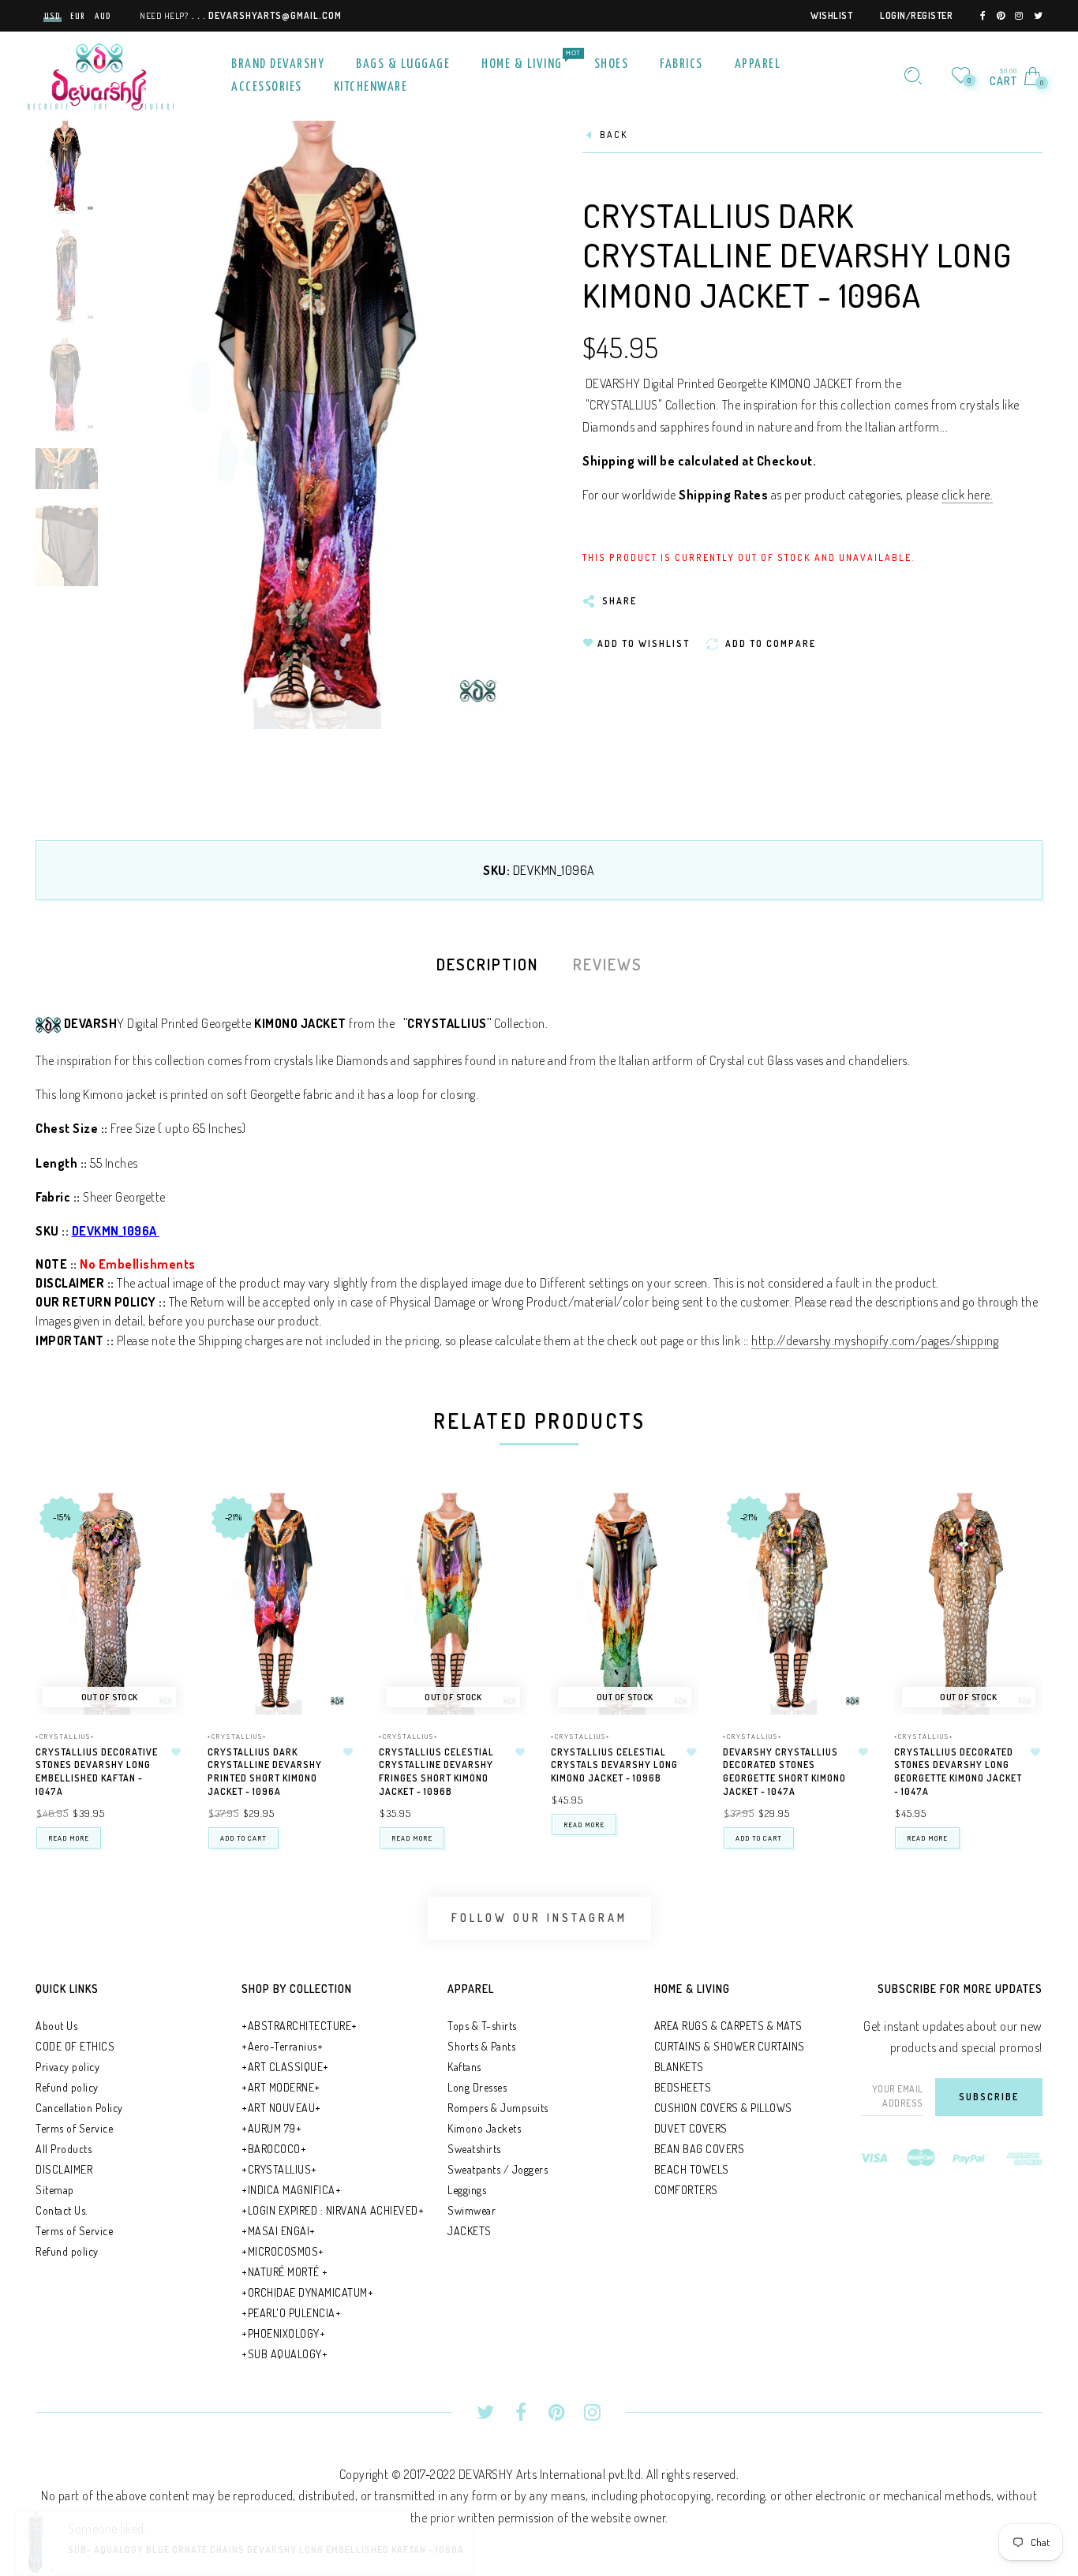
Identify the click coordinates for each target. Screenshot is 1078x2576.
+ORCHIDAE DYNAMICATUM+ (307, 2292)
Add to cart (243, 1838)
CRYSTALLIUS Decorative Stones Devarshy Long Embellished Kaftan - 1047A (97, 1772)
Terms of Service (74, 2128)
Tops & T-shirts (482, 2026)
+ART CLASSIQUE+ (285, 2067)
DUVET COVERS (691, 2128)
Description (487, 964)
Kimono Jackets (484, 2128)
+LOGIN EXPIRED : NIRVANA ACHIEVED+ (333, 2210)
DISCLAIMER (64, 2169)
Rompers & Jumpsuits (498, 2108)
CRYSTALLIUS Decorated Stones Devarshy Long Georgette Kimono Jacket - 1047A (958, 1772)
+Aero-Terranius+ (282, 2046)
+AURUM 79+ (271, 2128)
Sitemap (55, 2190)
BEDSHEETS (683, 2087)
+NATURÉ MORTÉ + (285, 2272)
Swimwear (472, 2210)
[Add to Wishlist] (177, 1752)
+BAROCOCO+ (274, 2149)
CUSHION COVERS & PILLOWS (723, 2108)
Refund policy (67, 2087)
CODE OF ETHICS (75, 2046)
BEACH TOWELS (692, 2169)
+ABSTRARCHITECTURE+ (299, 2026)
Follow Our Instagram (539, 1918)
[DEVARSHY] (101, 74)
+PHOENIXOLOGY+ (283, 2333)
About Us (56, 2026)
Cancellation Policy (79, 2108)
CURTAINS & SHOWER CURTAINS (730, 2046)
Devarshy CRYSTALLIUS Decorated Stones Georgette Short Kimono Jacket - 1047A (784, 1772)
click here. (968, 495)
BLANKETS (679, 2067)
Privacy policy (67, 2067)
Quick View (156, 1527)
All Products (64, 2149)
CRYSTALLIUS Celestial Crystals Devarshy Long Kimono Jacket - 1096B (614, 1765)
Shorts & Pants (481, 2046)
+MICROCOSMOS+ (283, 2251)
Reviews (608, 964)
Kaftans (464, 2067)
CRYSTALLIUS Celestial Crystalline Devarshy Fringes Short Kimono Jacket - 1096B (436, 1772)
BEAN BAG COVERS (700, 2149)
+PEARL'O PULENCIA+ (291, 2313)
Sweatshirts (474, 2149)
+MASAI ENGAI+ (279, 2231)
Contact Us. (62, 2210)
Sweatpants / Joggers (498, 2169)
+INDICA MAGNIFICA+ (291, 2190)
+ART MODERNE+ (281, 2087)
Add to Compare (157, 1582)
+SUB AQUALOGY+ (284, 2354)
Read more (69, 1838)
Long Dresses (477, 2087)
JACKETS (470, 2231)
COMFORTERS (686, 2190)
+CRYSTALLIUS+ (65, 1736)
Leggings (467, 2190)
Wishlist (831, 15)
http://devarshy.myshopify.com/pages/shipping (875, 1340)
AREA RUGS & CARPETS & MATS (728, 2026)
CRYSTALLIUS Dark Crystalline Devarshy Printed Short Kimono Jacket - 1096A (265, 1772)
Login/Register (916, 15)
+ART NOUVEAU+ (281, 2108)
